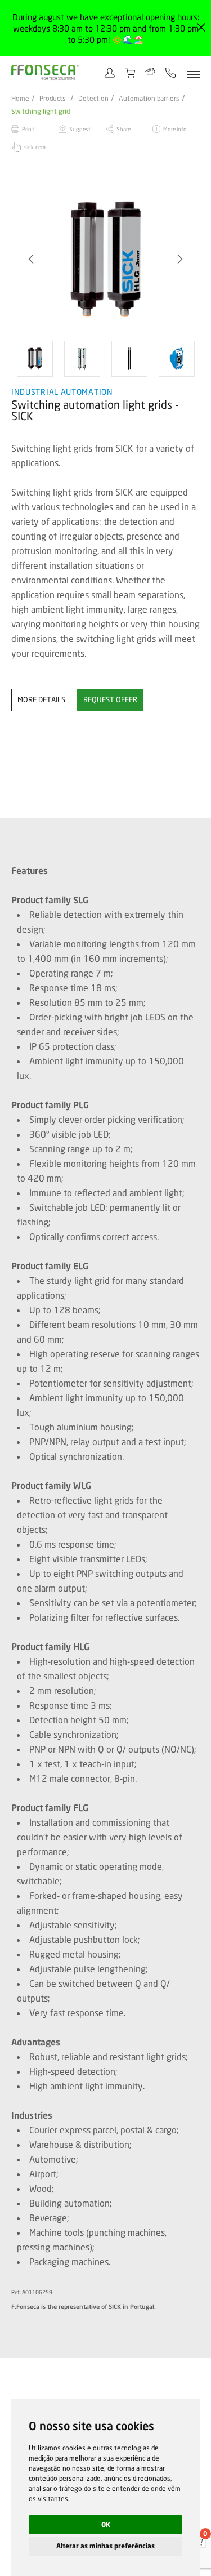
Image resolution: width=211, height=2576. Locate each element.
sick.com (35, 147)
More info (175, 129)
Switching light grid (41, 112)
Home (20, 99)
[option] (112, 259)
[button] (31, 259)
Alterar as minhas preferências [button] (105, 2546)
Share (124, 129)
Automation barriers (149, 99)
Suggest (80, 129)
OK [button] (106, 2524)
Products (53, 99)
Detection (93, 99)
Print (28, 129)
